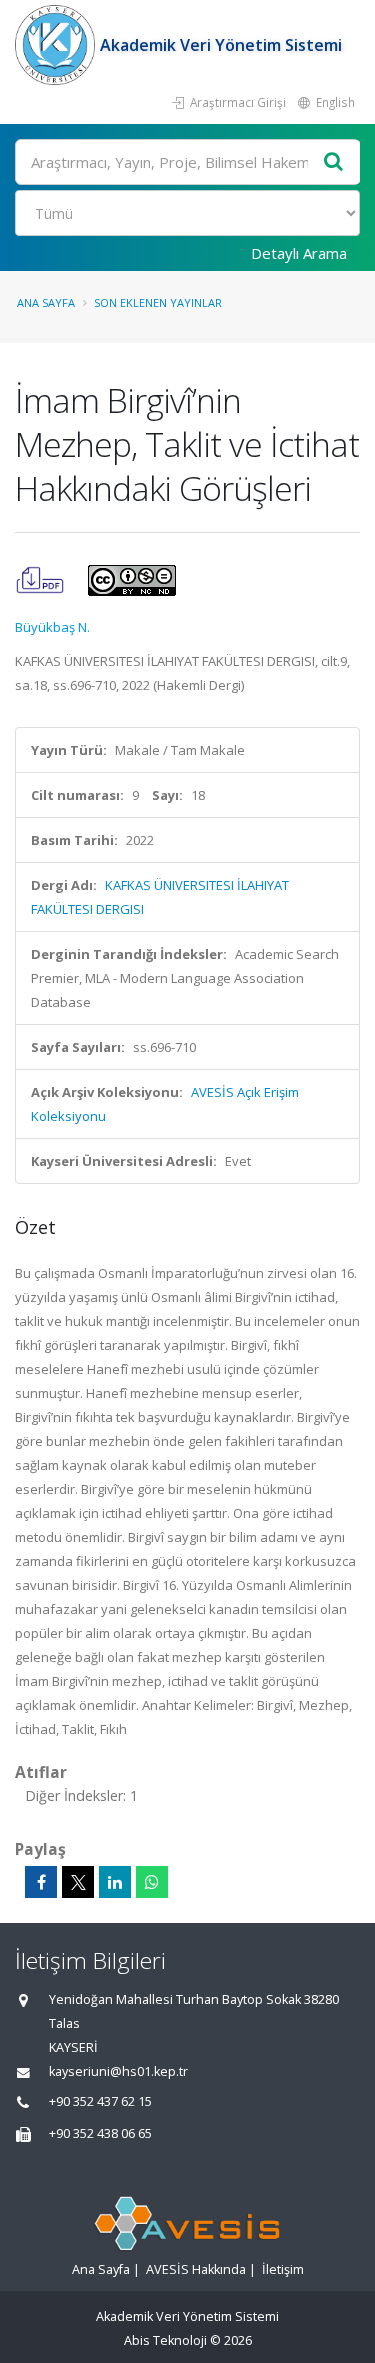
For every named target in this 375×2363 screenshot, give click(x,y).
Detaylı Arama (299, 253)
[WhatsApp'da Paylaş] (152, 1882)
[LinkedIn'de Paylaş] (115, 1882)
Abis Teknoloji (165, 2340)
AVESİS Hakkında (196, 2269)
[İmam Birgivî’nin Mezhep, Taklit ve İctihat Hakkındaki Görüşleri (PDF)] (41, 579)
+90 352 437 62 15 (100, 2101)
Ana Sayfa (46, 302)
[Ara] (334, 162)
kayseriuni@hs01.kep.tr (118, 2071)
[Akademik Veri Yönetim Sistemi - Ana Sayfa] (57, 45)
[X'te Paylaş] (78, 1882)
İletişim (283, 2269)
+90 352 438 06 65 (100, 2133)
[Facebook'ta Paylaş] (41, 1882)
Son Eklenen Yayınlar (158, 302)
